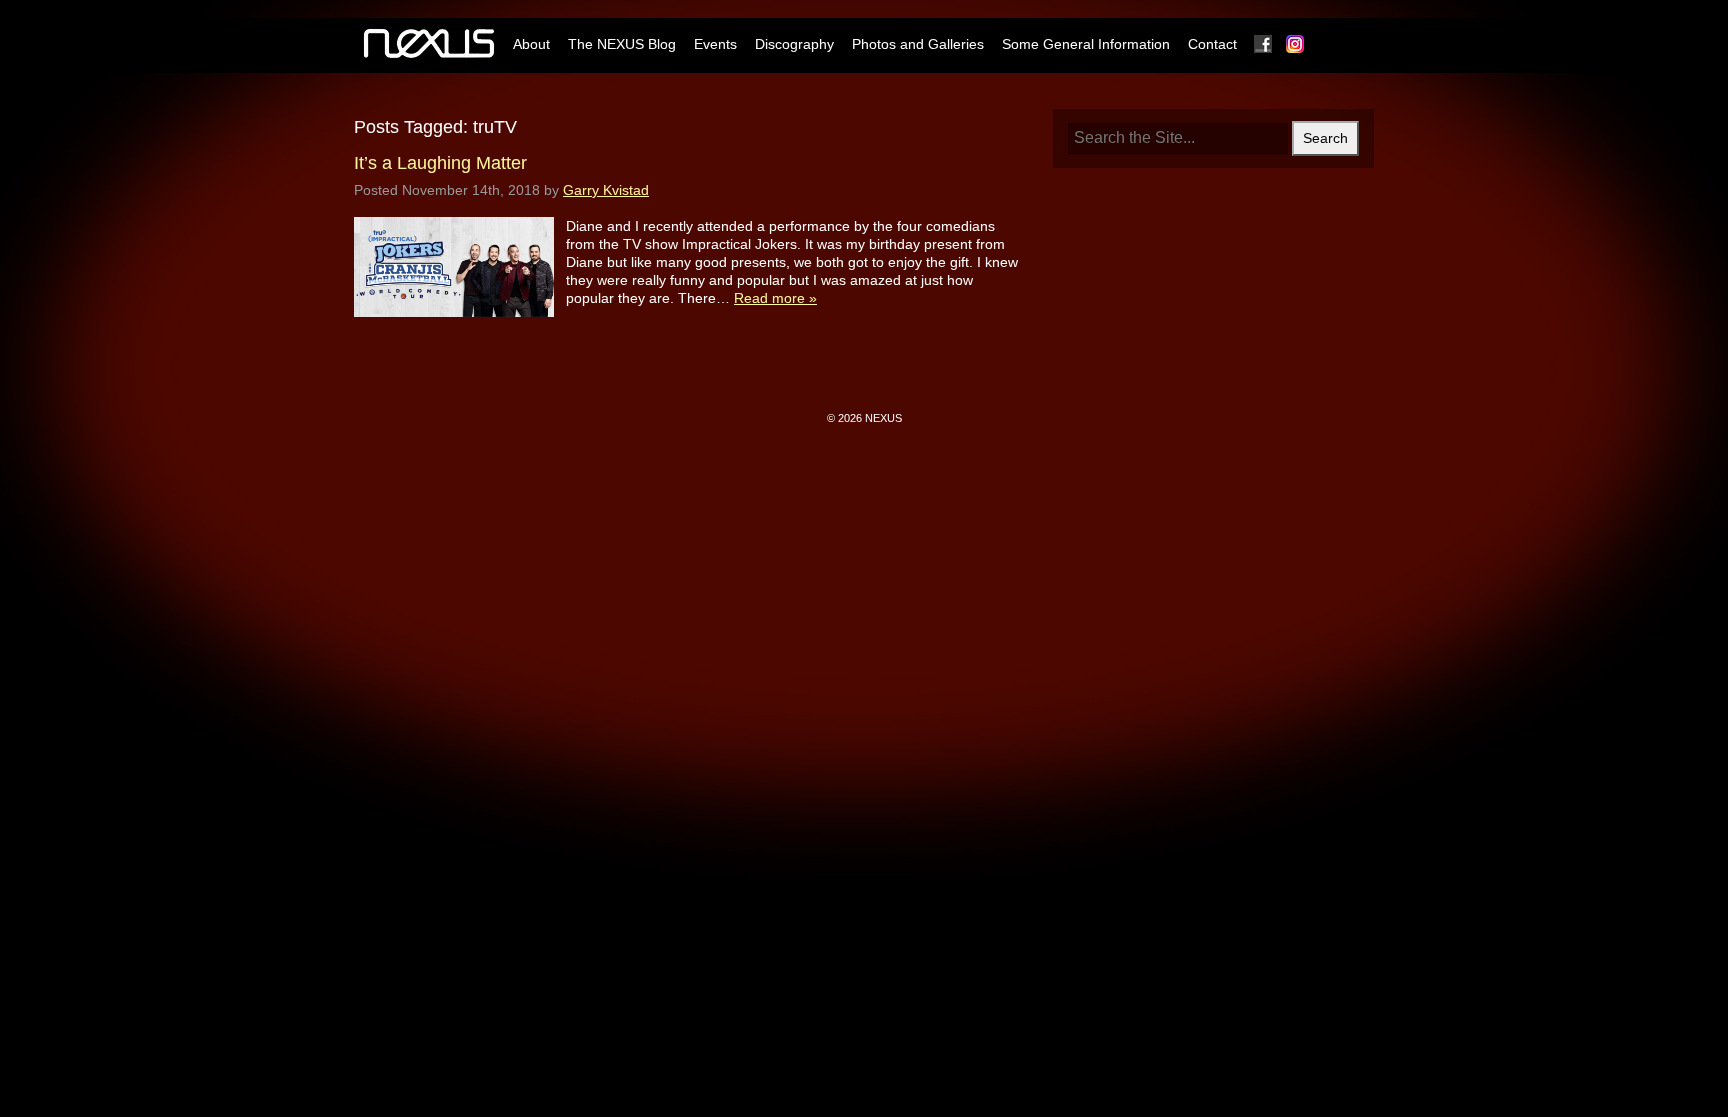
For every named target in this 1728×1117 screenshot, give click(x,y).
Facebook (1264, 44)
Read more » (775, 298)
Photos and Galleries (918, 44)
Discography (794, 44)
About (531, 44)
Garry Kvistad (606, 190)
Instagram (1296, 44)
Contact (1212, 44)
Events (715, 44)
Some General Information (1086, 44)
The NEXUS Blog (622, 44)
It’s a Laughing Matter (440, 163)
